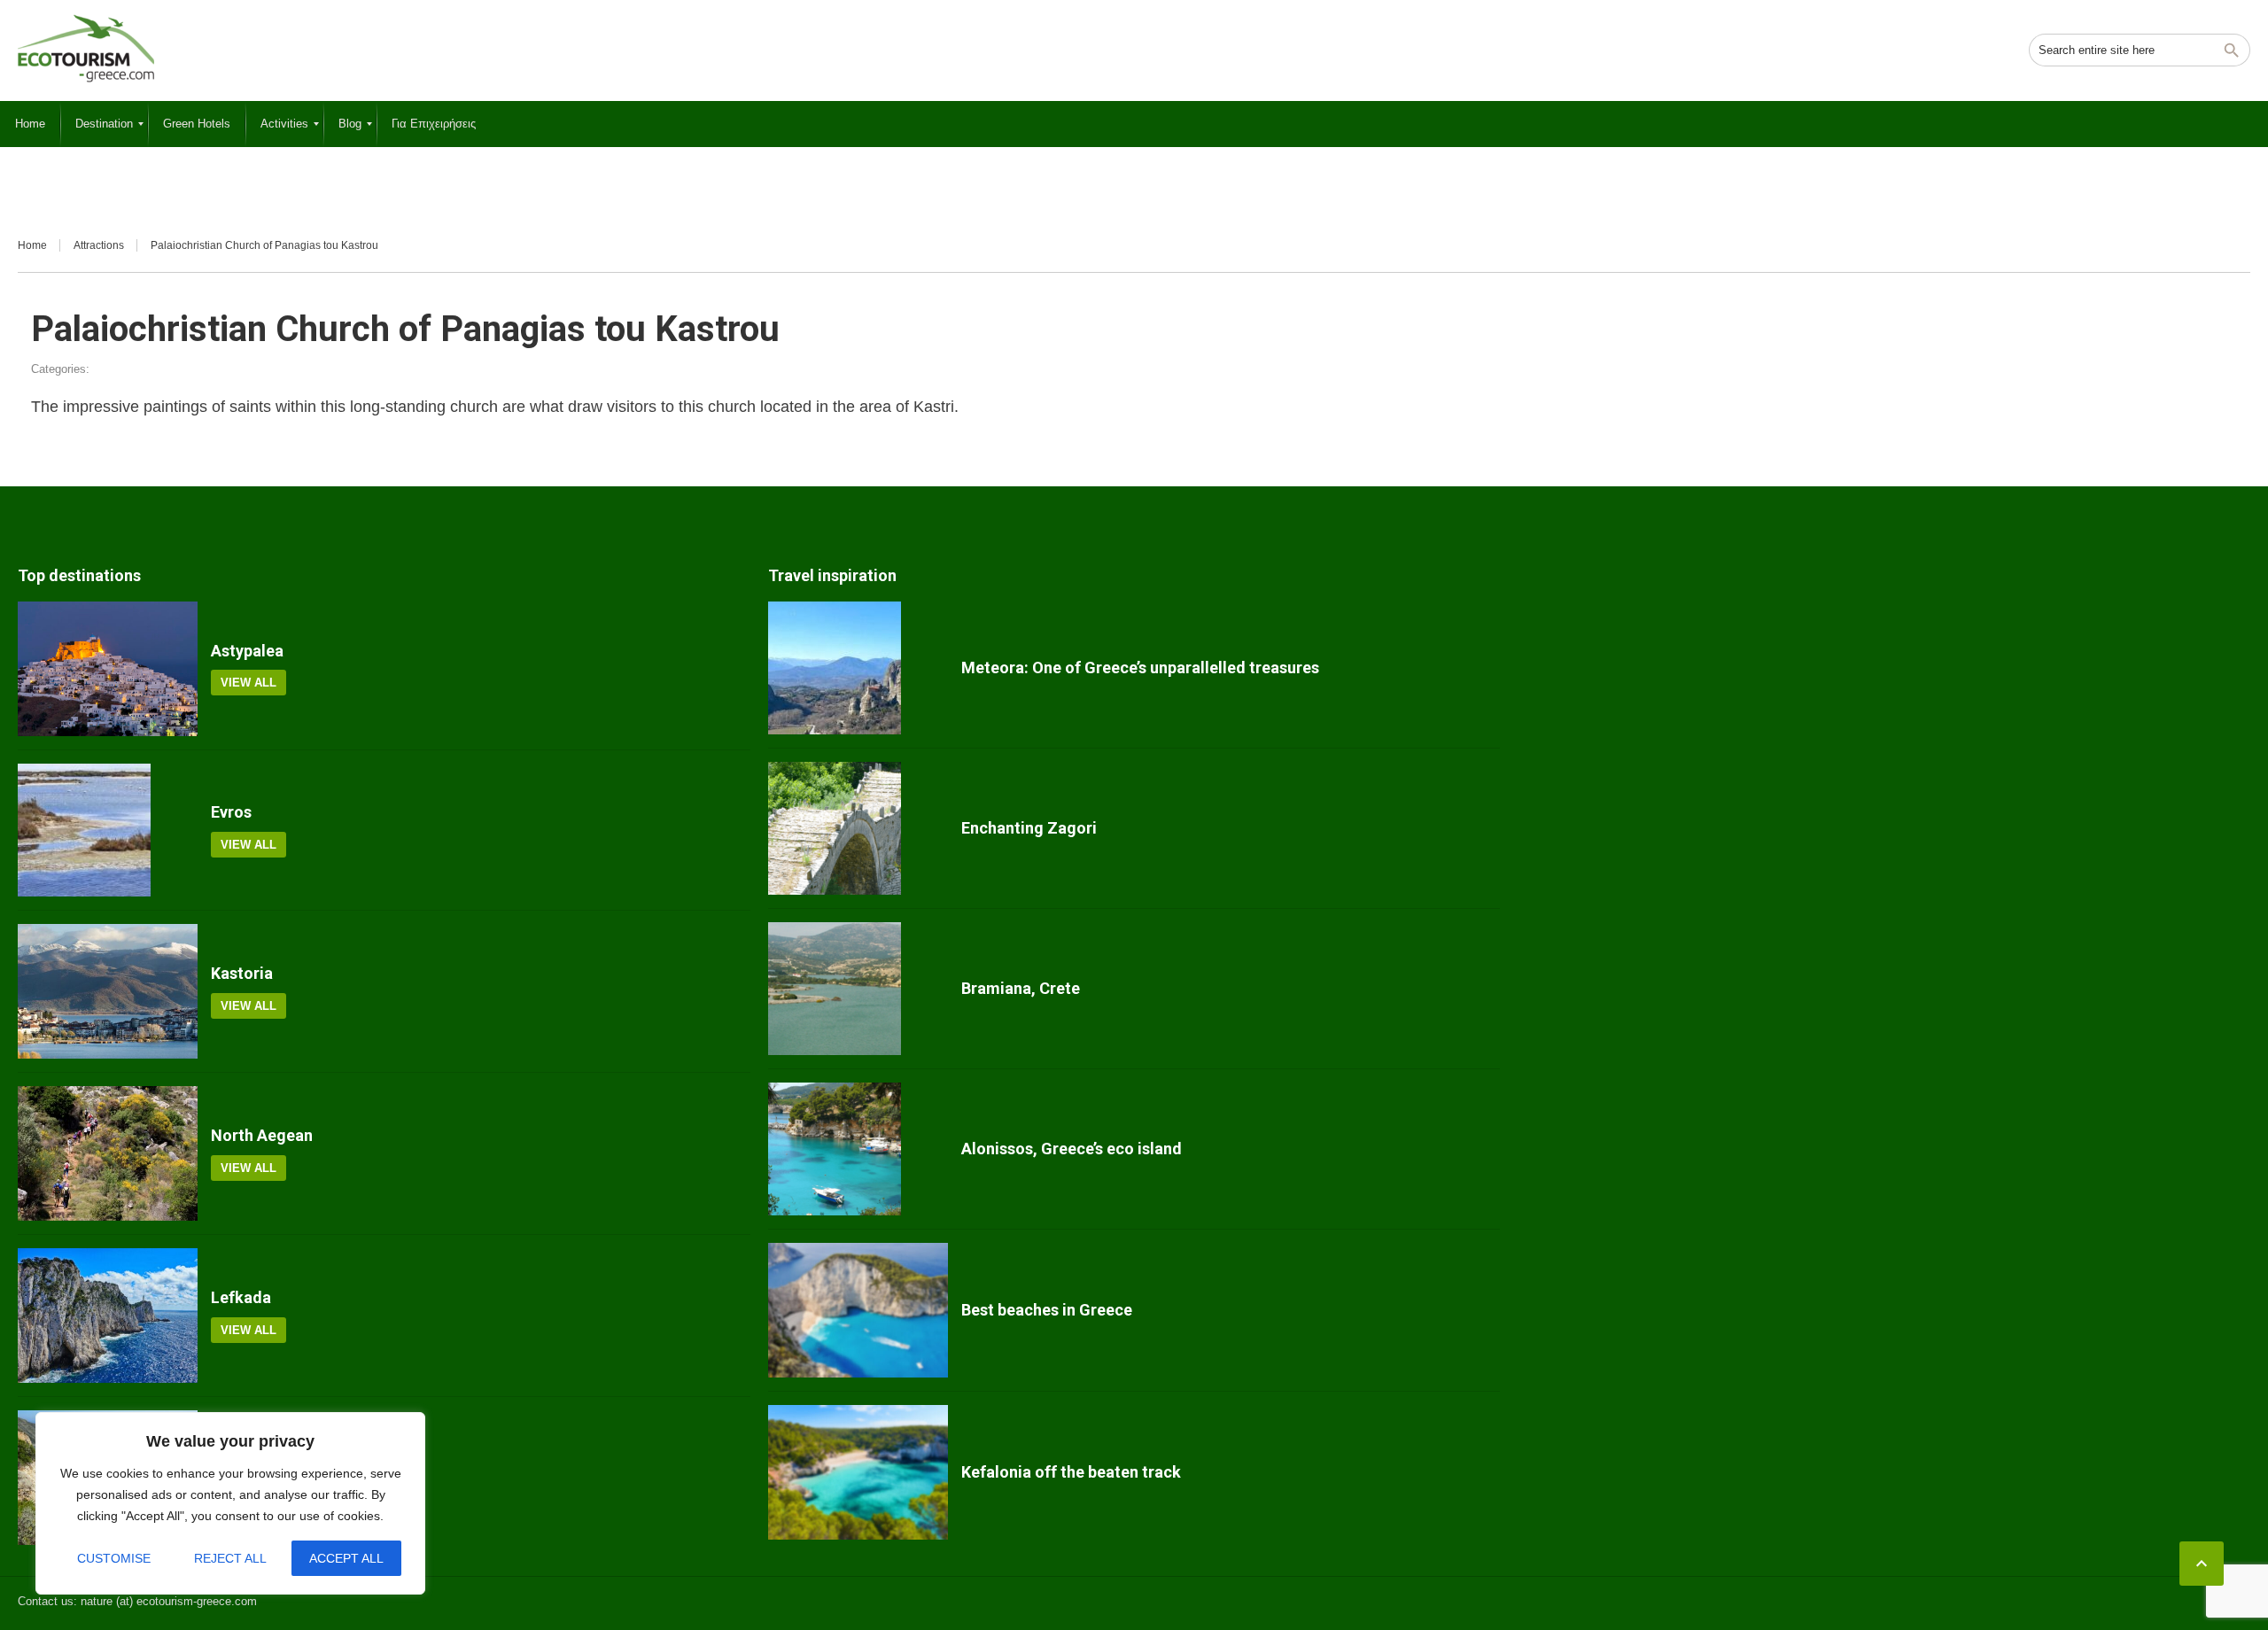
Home (32, 245)
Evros (231, 812)
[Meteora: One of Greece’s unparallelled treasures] (858, 668)
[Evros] (108, 830)
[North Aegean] (108, 1153)
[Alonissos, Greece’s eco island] (858, 1149)
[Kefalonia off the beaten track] (858, 1472)
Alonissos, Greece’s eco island (1072, 1149)
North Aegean (262, 1135)
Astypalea (247, 651)
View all (249, 683)
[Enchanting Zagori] (858, 828)
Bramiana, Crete (1021, 988)
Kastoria (242, 973)
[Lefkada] (108, 1316)
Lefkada (241, 1297)
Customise (114, 1558)
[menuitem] (30, 124)
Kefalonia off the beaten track (1071, 1472)
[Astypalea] (108, 669)
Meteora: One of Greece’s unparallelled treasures (1140, 668)
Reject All (230, 1558)
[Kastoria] (108, 991)
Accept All (346, 1558)
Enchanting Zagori (1029, 828)
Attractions (99, 245)
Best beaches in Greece (1047, 1310)
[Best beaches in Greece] (858, 1310)
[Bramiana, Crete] (858, 989)
